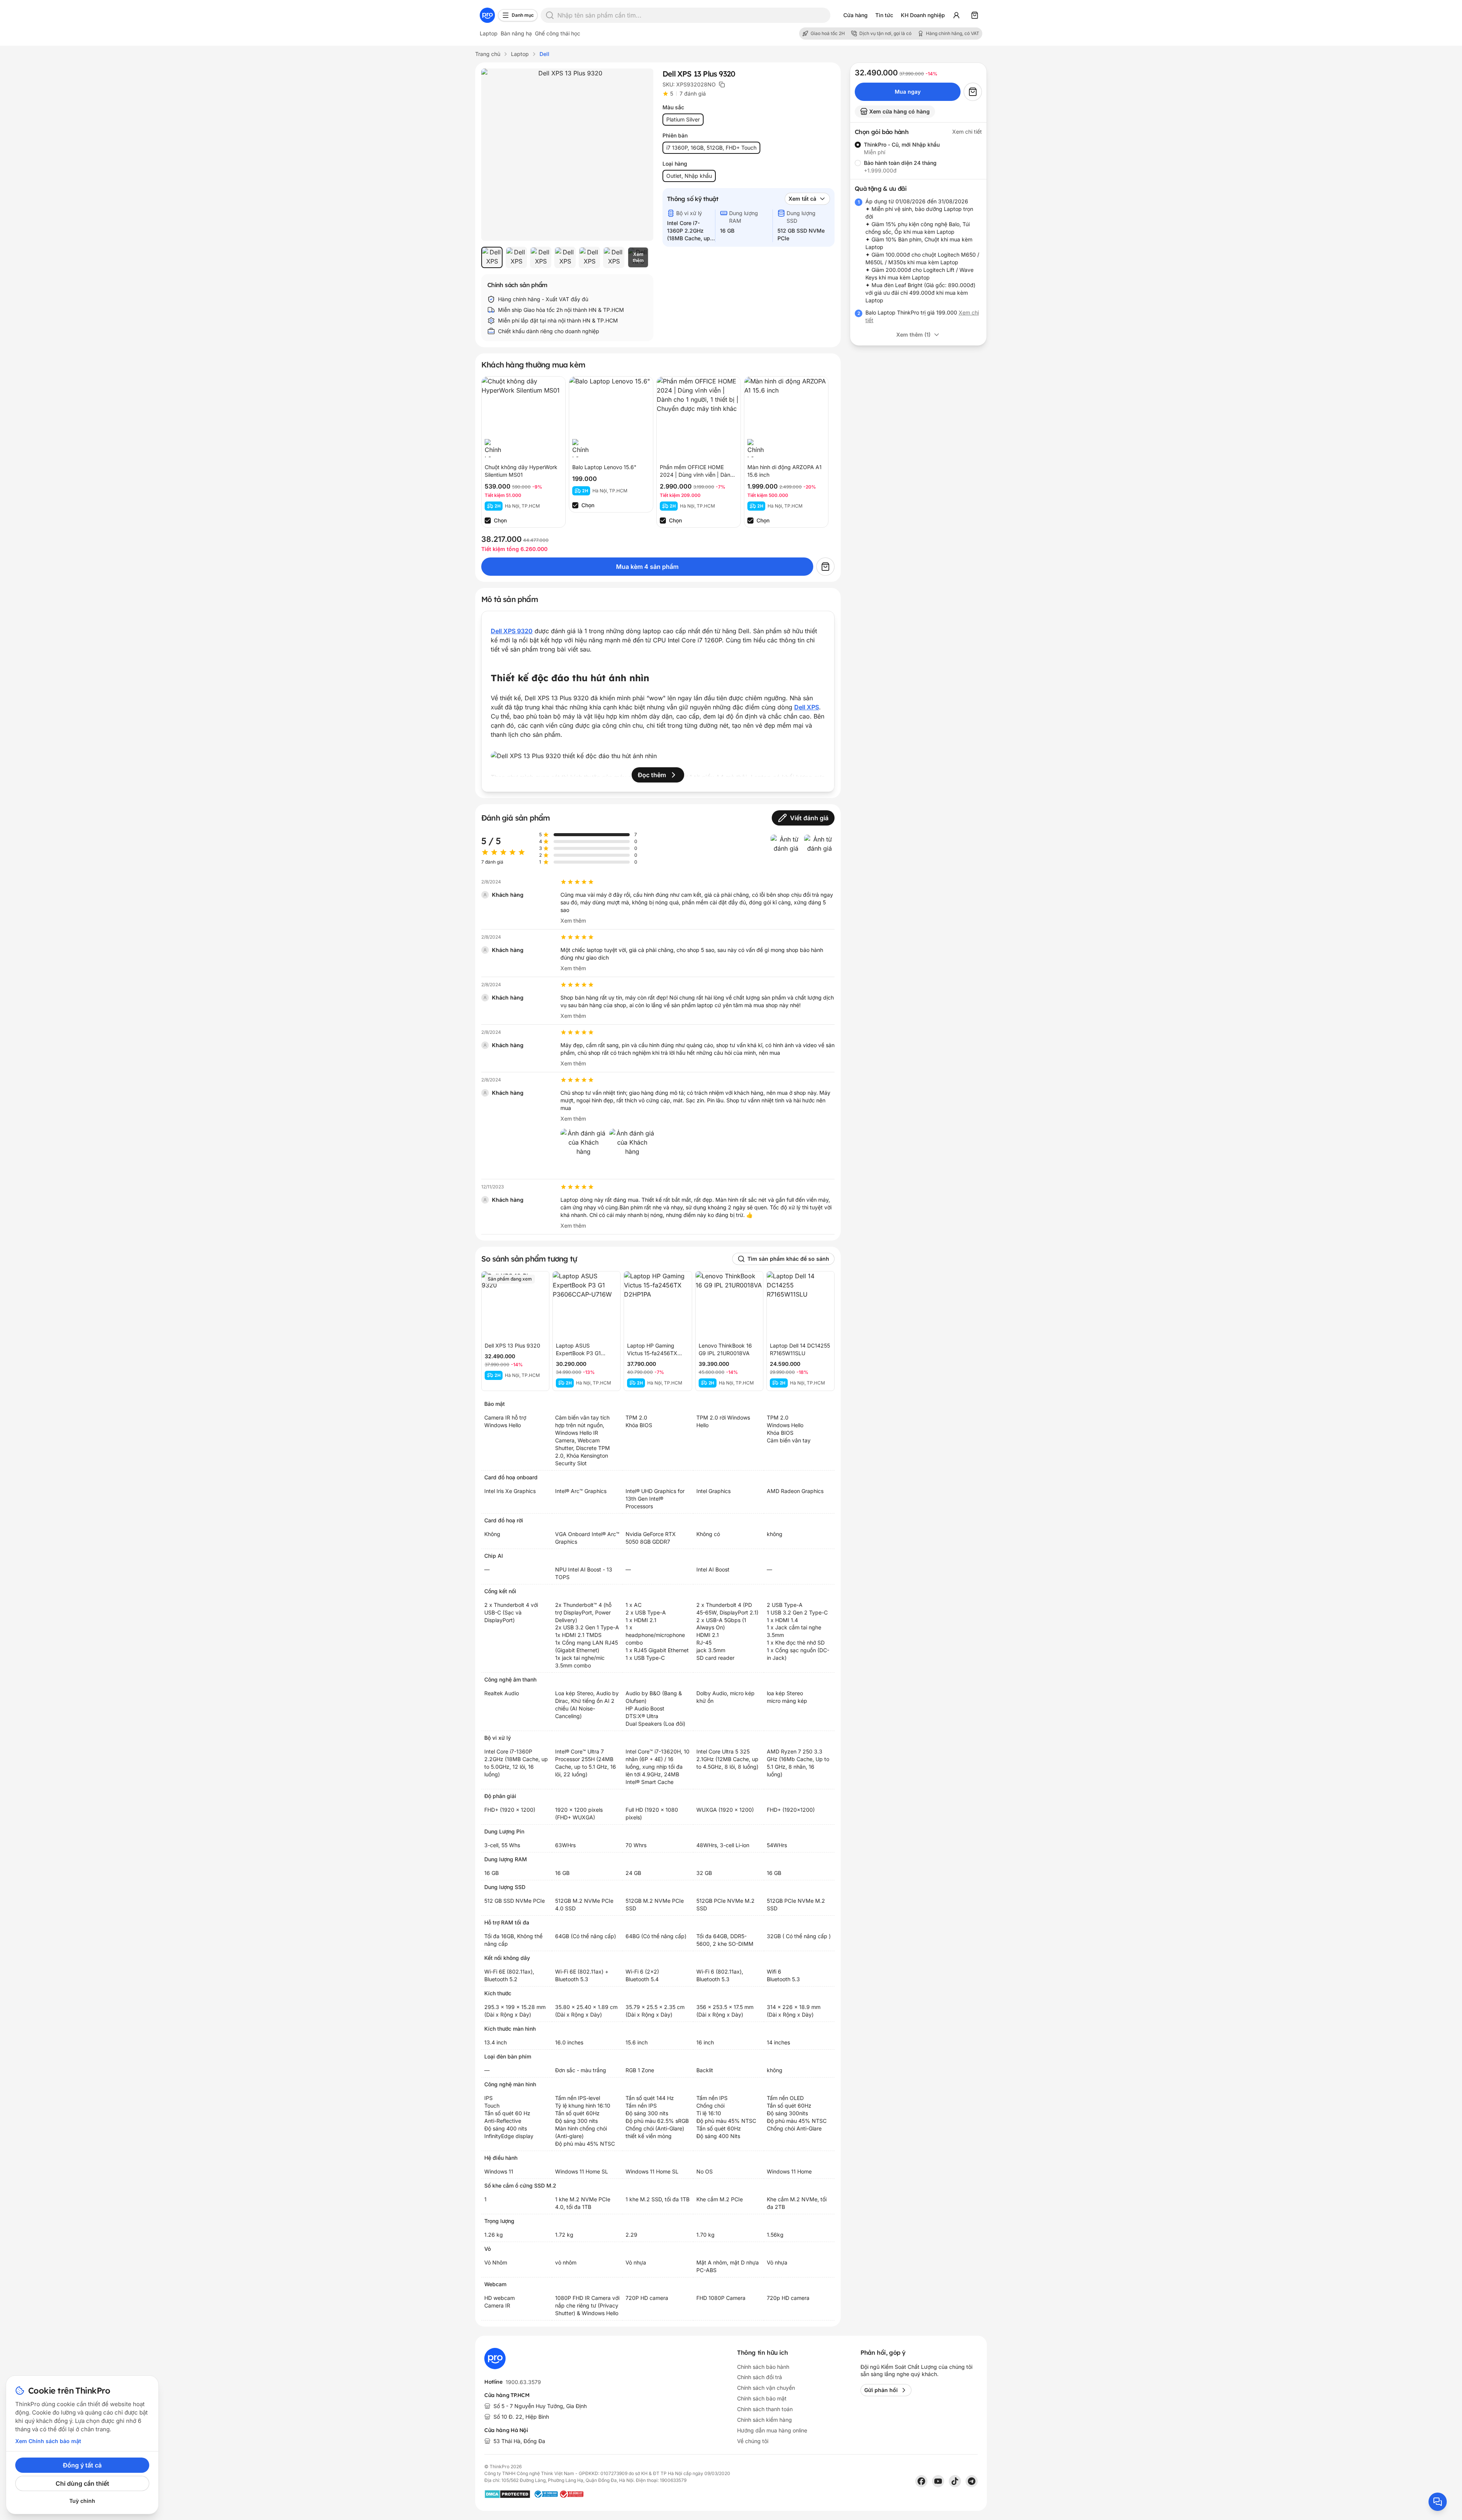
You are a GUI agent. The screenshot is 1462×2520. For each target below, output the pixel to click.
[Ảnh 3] (541, 257)
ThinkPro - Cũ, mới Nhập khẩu (902, 145)
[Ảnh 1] (492, 257)
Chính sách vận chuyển (766, 2388)
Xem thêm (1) (913, 335)
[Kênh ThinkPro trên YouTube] (938, 2481)
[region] (567, 257)
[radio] (858, 145)
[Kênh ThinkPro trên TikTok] (955, 2481)
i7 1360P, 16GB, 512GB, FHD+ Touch (711, 148)
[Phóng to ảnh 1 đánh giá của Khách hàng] (583, 1151)
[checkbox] (488, 521)
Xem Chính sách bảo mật (48, 2441)
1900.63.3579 (523, 2382)
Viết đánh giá (809, 818)
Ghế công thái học (558, 33)
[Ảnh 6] (614, 257)
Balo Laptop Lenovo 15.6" (604, 467)
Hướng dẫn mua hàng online (772, 2430)
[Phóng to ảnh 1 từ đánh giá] (786, 850)
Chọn (500, 520)
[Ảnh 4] (565, 257)
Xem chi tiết (967, 132)
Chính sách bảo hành (763, 2367)
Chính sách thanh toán (765, 2409)
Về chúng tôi (753, 2441)
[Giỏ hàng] (975, 15)
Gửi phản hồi (881, 2390)
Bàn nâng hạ (516, 33)
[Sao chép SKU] (722, 85)
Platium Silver (683, 119)
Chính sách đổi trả (760, 2377)
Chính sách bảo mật (762, 2398)
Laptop (489, 33)
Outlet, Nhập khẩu (689, 176)
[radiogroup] (918, 158)
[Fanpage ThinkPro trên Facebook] (921, 2481)
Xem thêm (573, 921)
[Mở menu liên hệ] (1438, 2502)
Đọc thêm (652, 775)
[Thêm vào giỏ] (825, 567)
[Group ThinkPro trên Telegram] (972, 2481)
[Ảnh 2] (516, 257)
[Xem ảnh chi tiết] (567, 155)
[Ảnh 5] (589, 257)
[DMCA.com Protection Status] (507, 2494)
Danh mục (523, 15)
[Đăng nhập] (956, 15)
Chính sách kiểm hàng (765, 2420)
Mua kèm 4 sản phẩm (647, 567)
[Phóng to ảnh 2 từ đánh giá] (819, 850)
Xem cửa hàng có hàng (899, 111)
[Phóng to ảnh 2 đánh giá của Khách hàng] (632, 1151)
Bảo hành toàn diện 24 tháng (900, 163)
